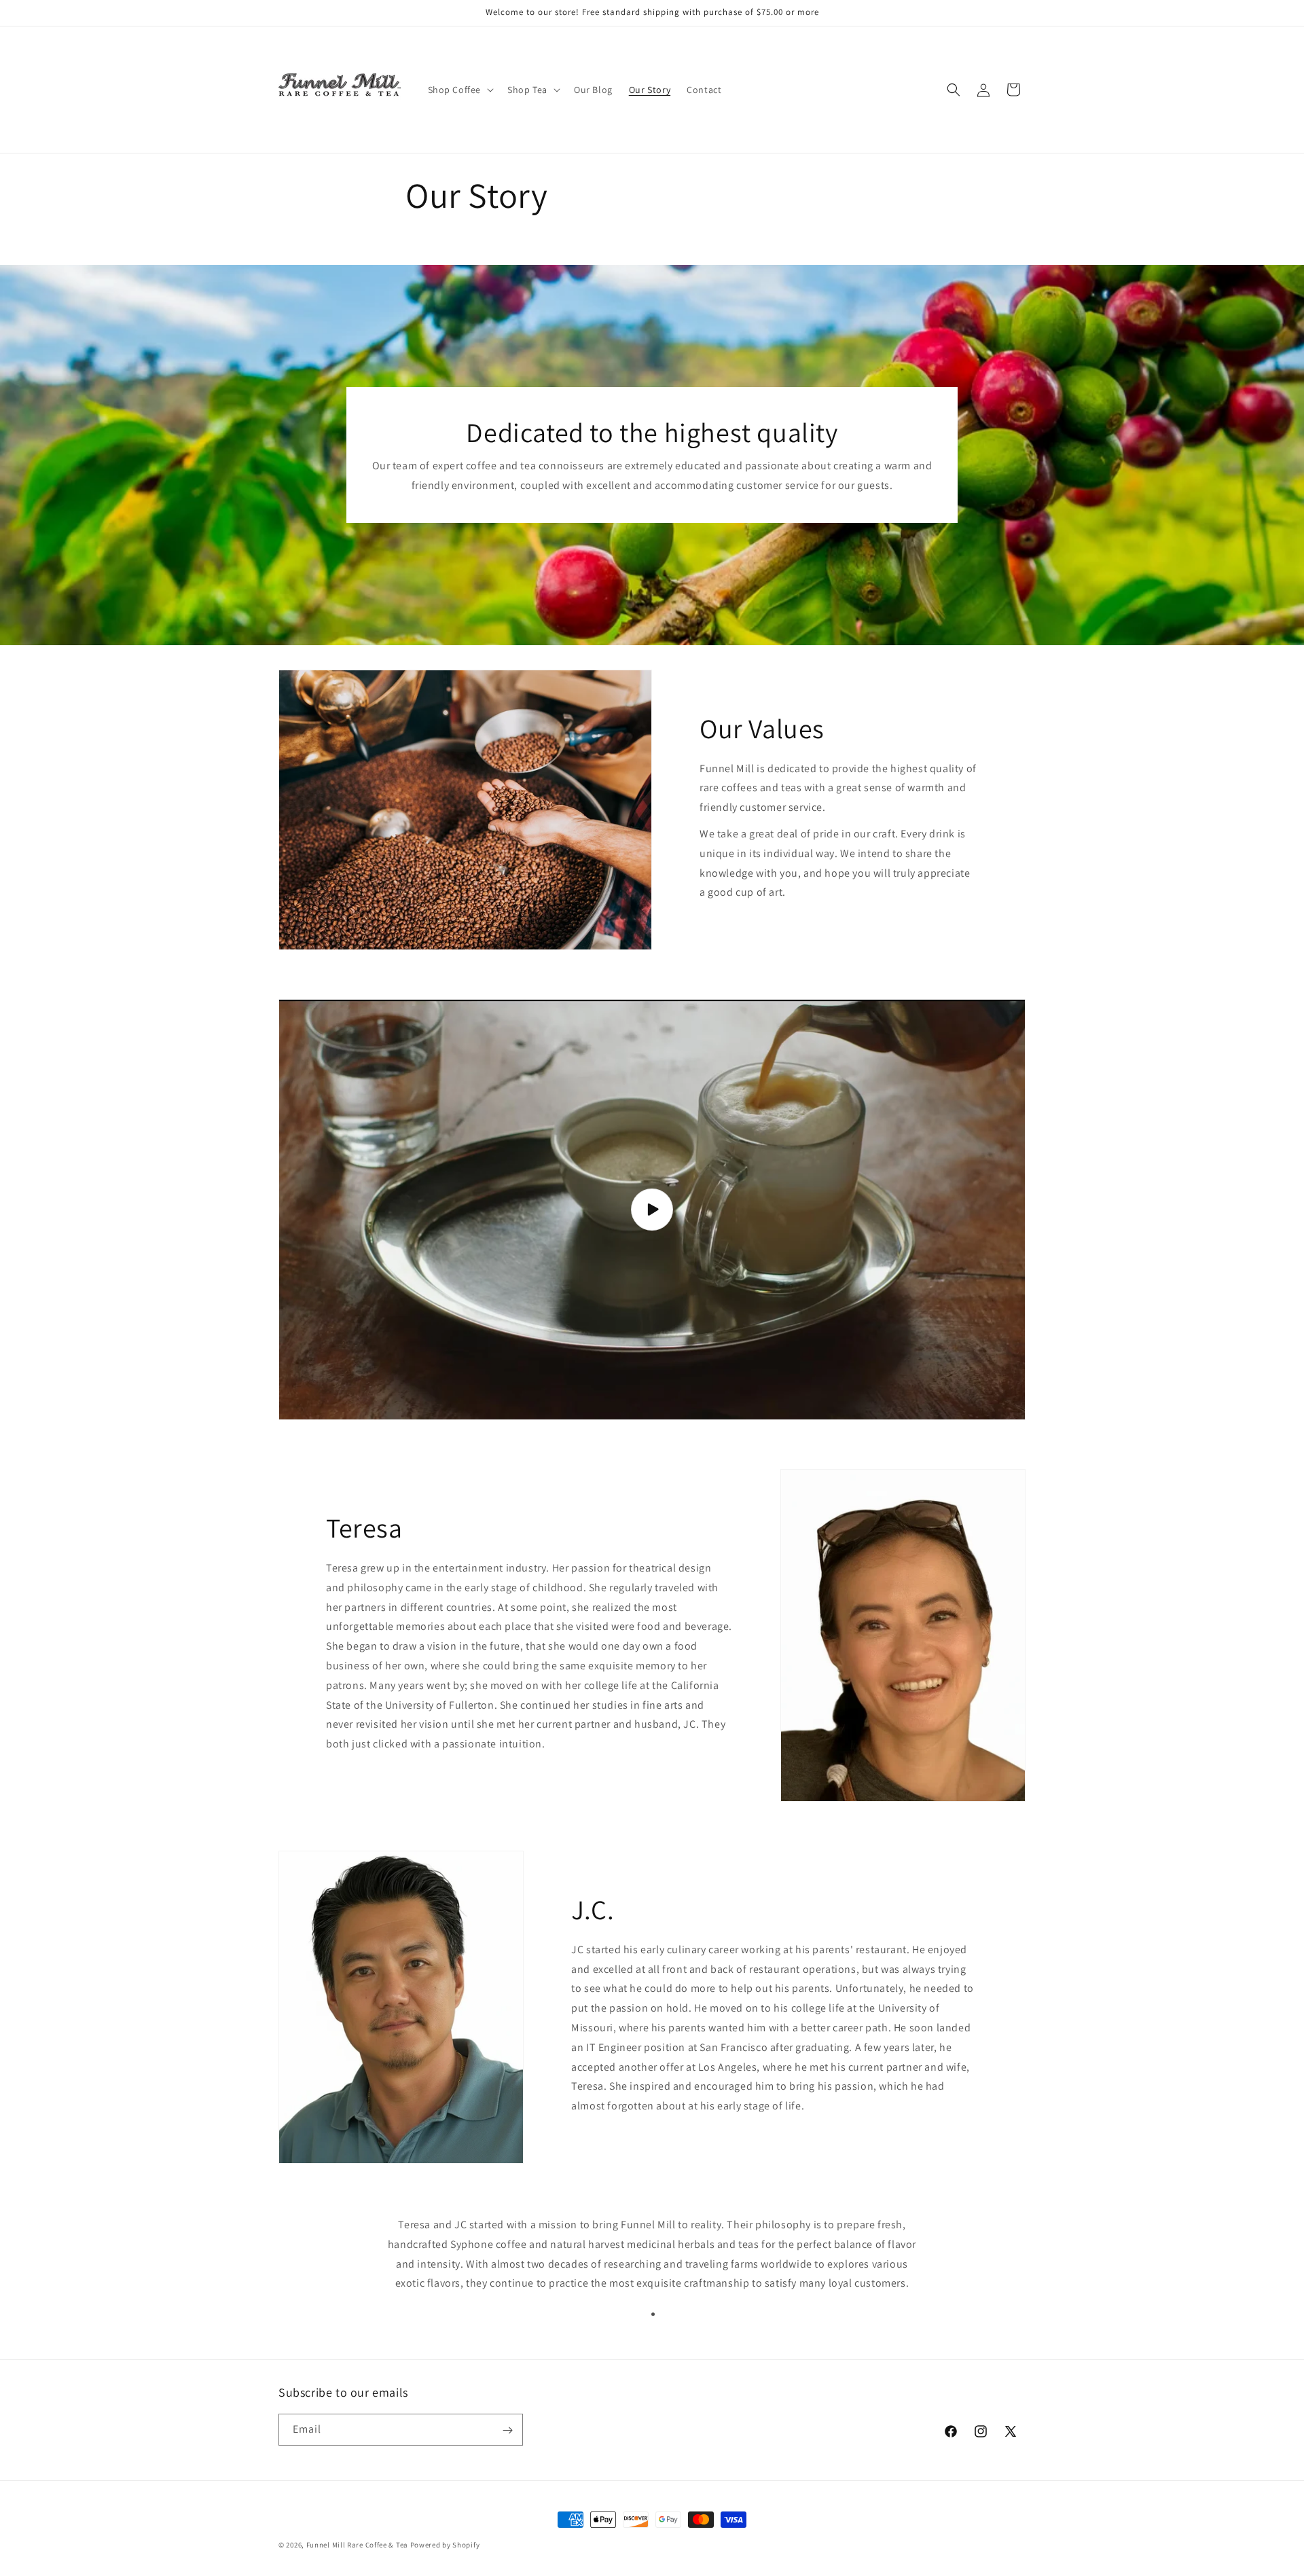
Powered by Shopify (445, 2545)
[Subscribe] (507, 2430)
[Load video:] (652, 1210)
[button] (460, 90)
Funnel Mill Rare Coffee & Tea (357, 2545)
